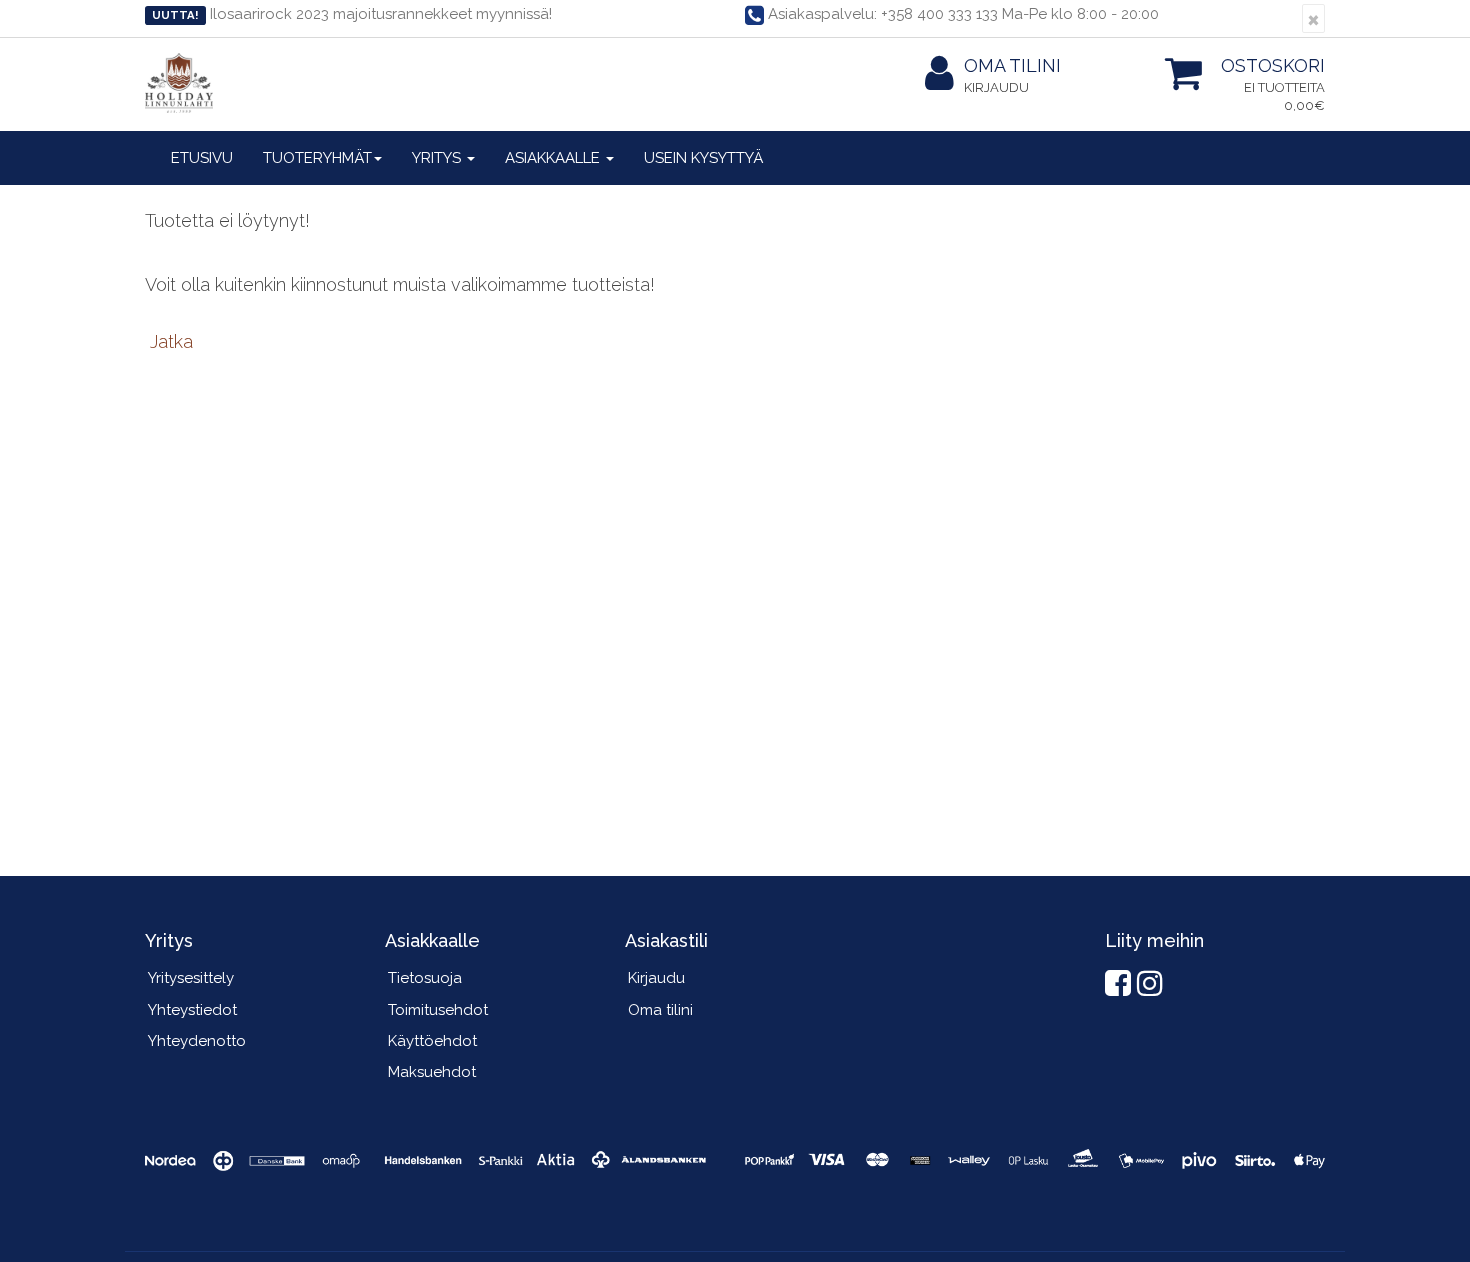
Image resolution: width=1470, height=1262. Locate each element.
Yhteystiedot (192, 1010)
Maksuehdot (432, 1072)
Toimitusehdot (438, 1010)
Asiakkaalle (554, 158)
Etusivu (202, 158)
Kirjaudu (996, 87)
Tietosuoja (425, 978)
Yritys (438, 158)
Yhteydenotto (197, 1041)
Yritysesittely (191, 978)
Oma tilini (1012, 65)
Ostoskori (1273, 65)
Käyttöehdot (432, 1041)
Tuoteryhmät (317, 158)
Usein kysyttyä (703, 158)
